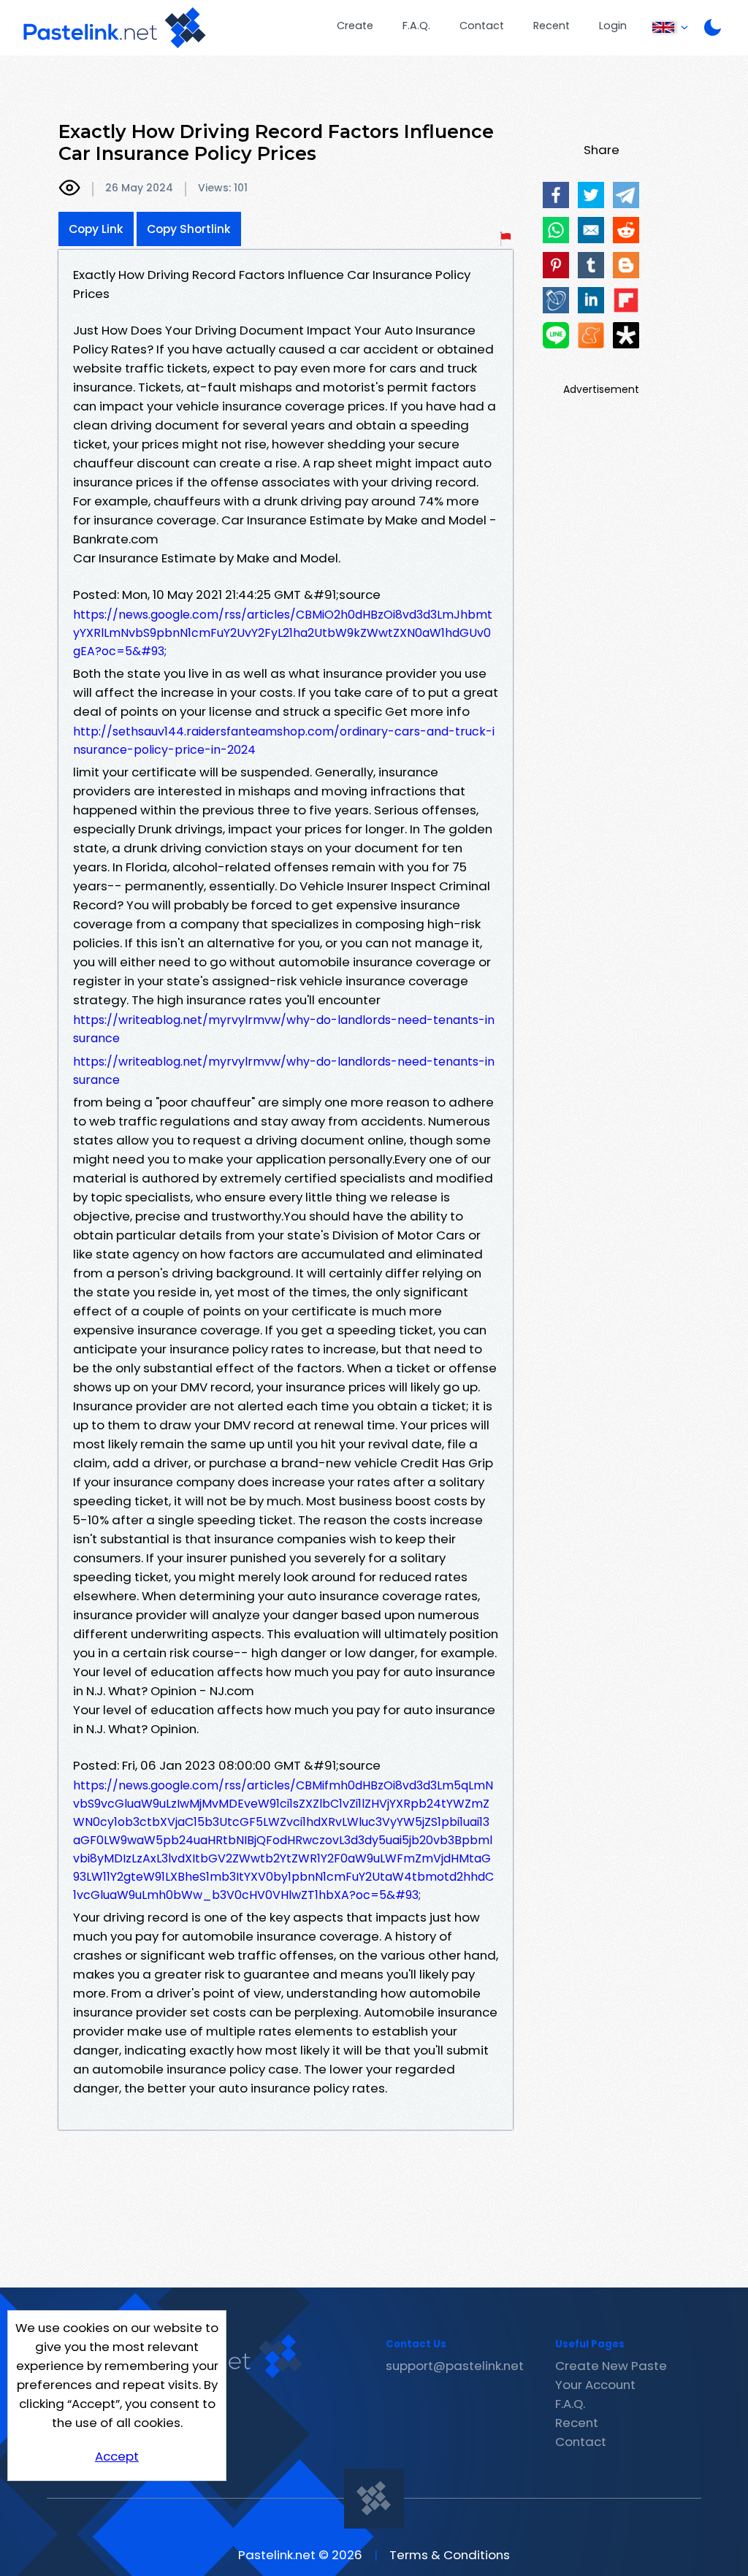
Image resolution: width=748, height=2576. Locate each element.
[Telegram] (626, 195)
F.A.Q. (416, 26)
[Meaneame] (591, 335)
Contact (482, 26)
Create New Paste (611, 2366)
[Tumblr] (591, 265)
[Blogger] (626, 265)
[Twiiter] (591, 195)
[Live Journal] (556, 300)
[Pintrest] (556, 265)
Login (613, 26)
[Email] (591, 230)
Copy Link (96, 229)
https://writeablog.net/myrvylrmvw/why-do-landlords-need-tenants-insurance (284, 1029)
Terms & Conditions (450, 2555)
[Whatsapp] (556, 230)
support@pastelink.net (455, 2366)
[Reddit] (626, 230)
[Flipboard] (626, 300)
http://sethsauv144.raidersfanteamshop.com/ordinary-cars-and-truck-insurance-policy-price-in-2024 (284, 741)
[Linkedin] (591, 300)
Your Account (595, 2385)
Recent (552, 26)
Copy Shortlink (189, 229)
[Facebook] (556, 195)
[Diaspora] (626, 335)
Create (355, 26)
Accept (117, 2456)
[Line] (556, 335)
